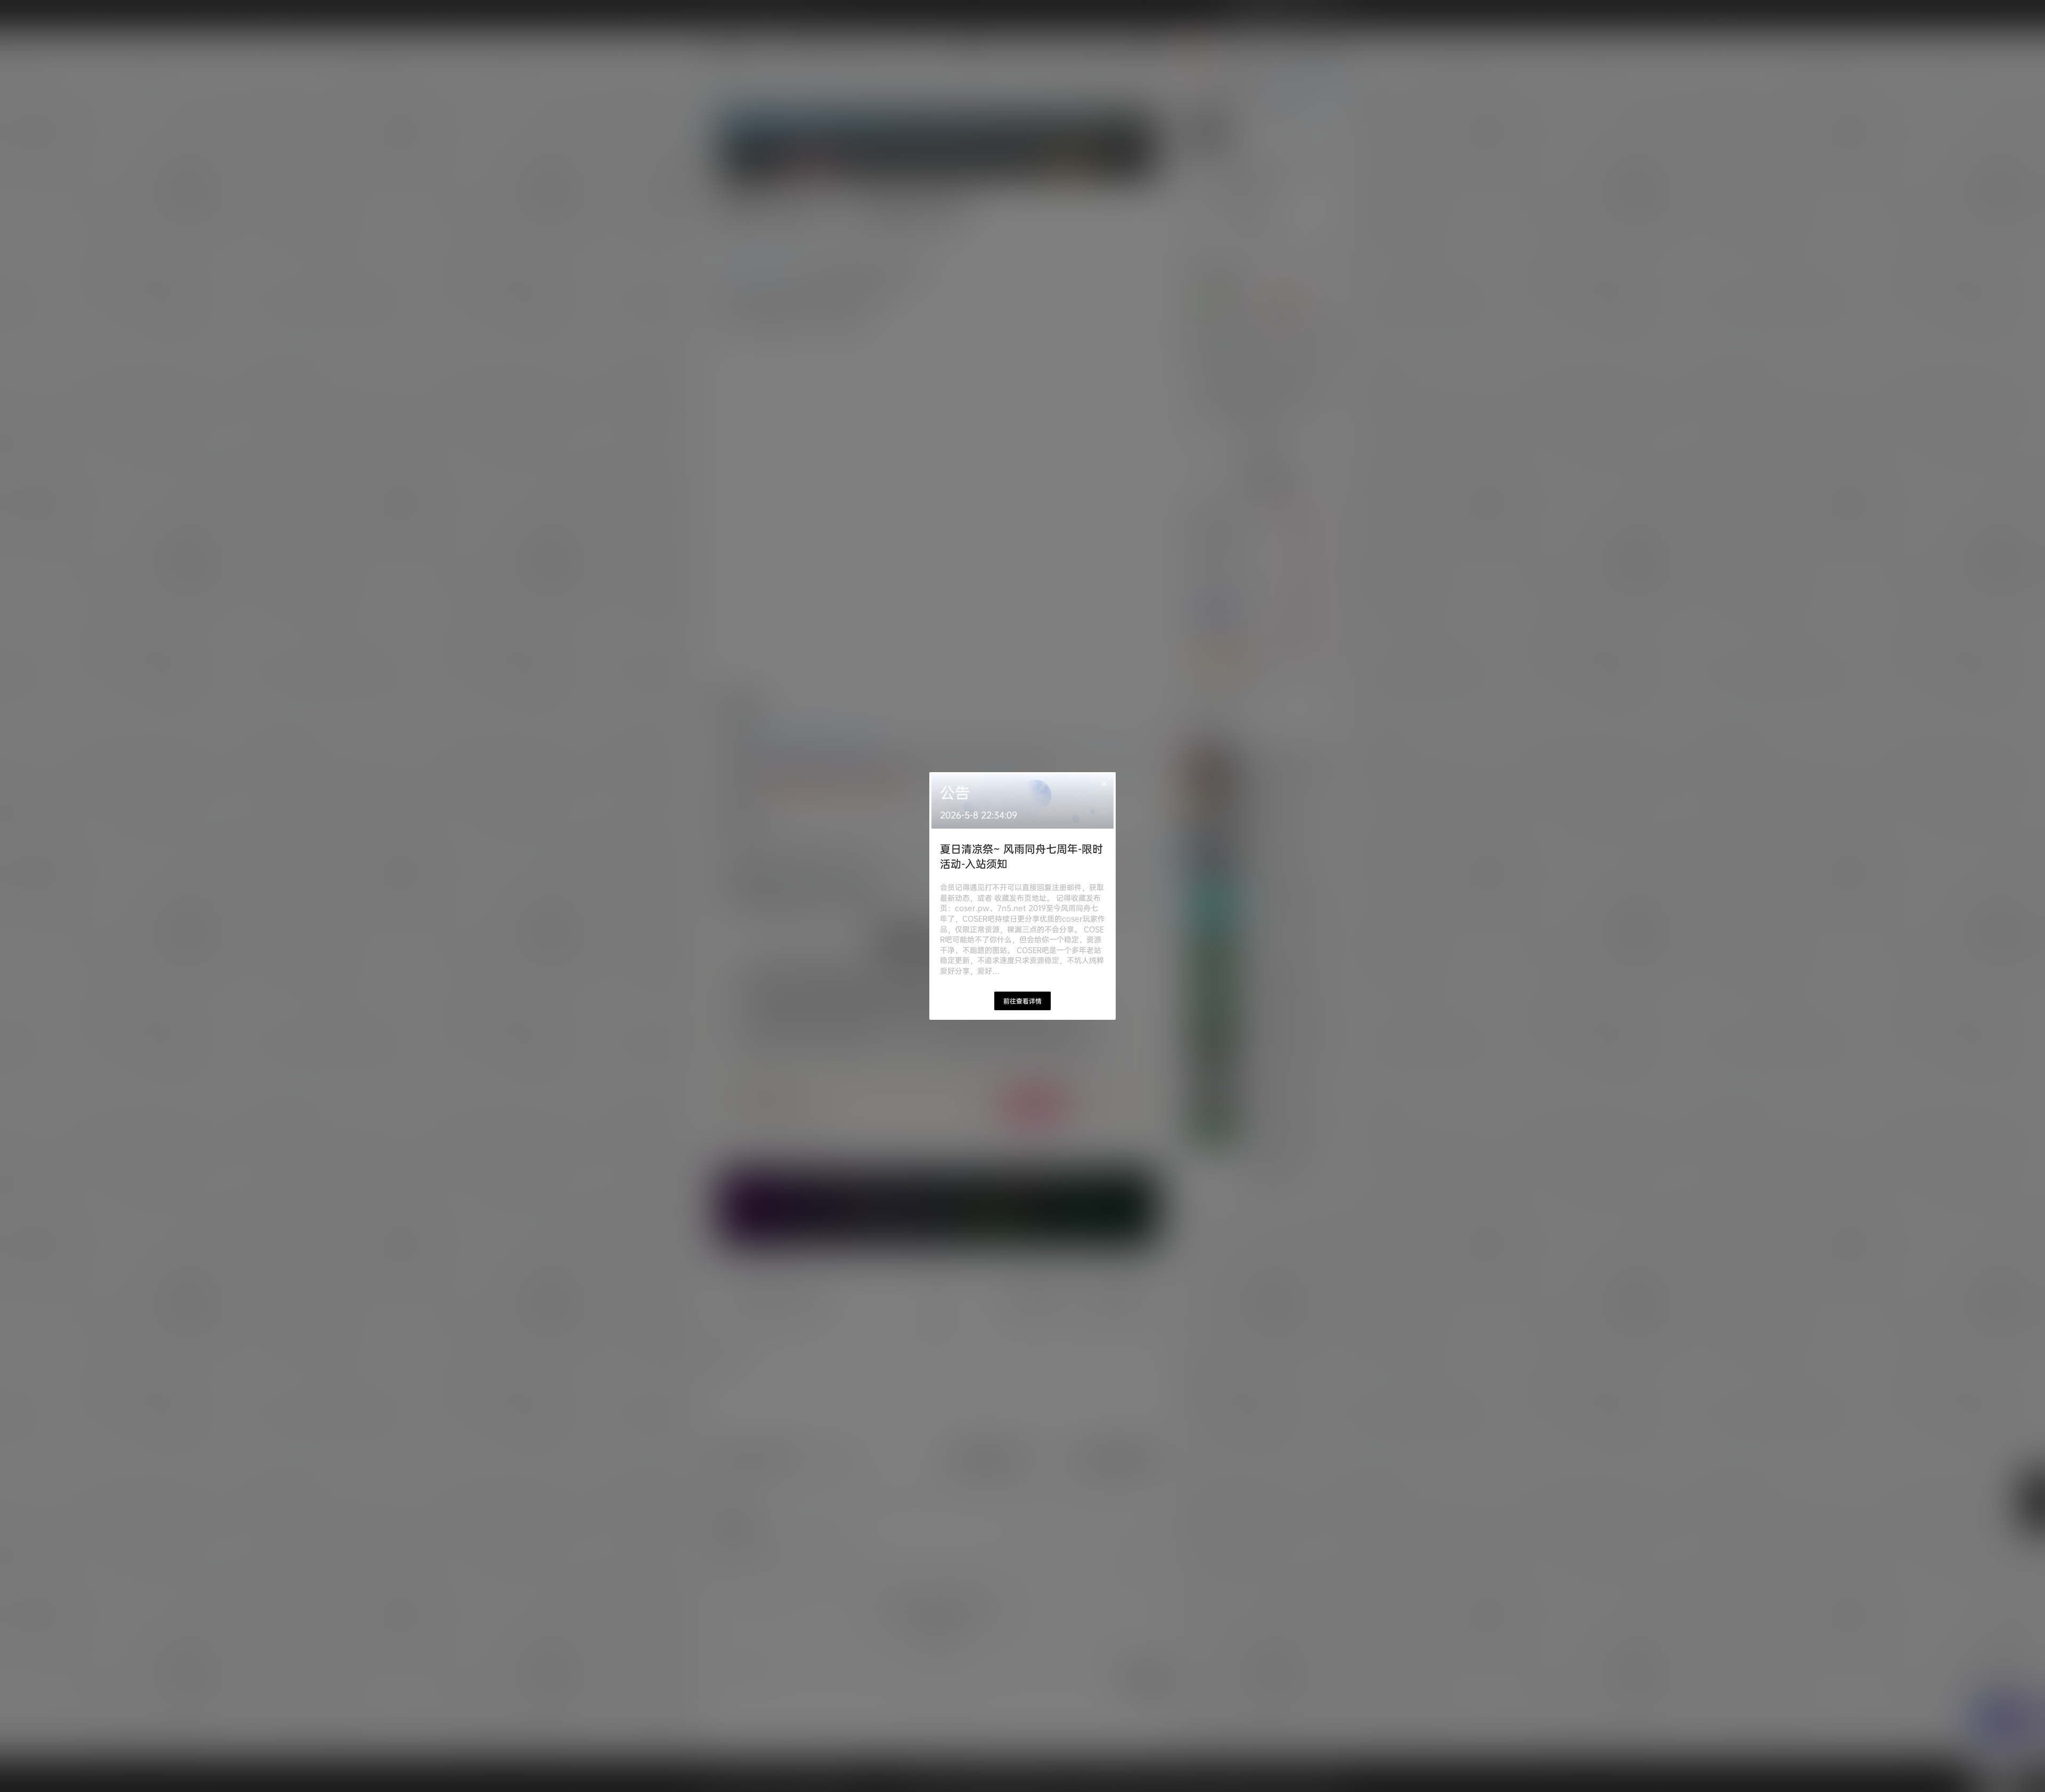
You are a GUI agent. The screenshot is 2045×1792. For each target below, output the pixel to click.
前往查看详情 (1023, 1001)
